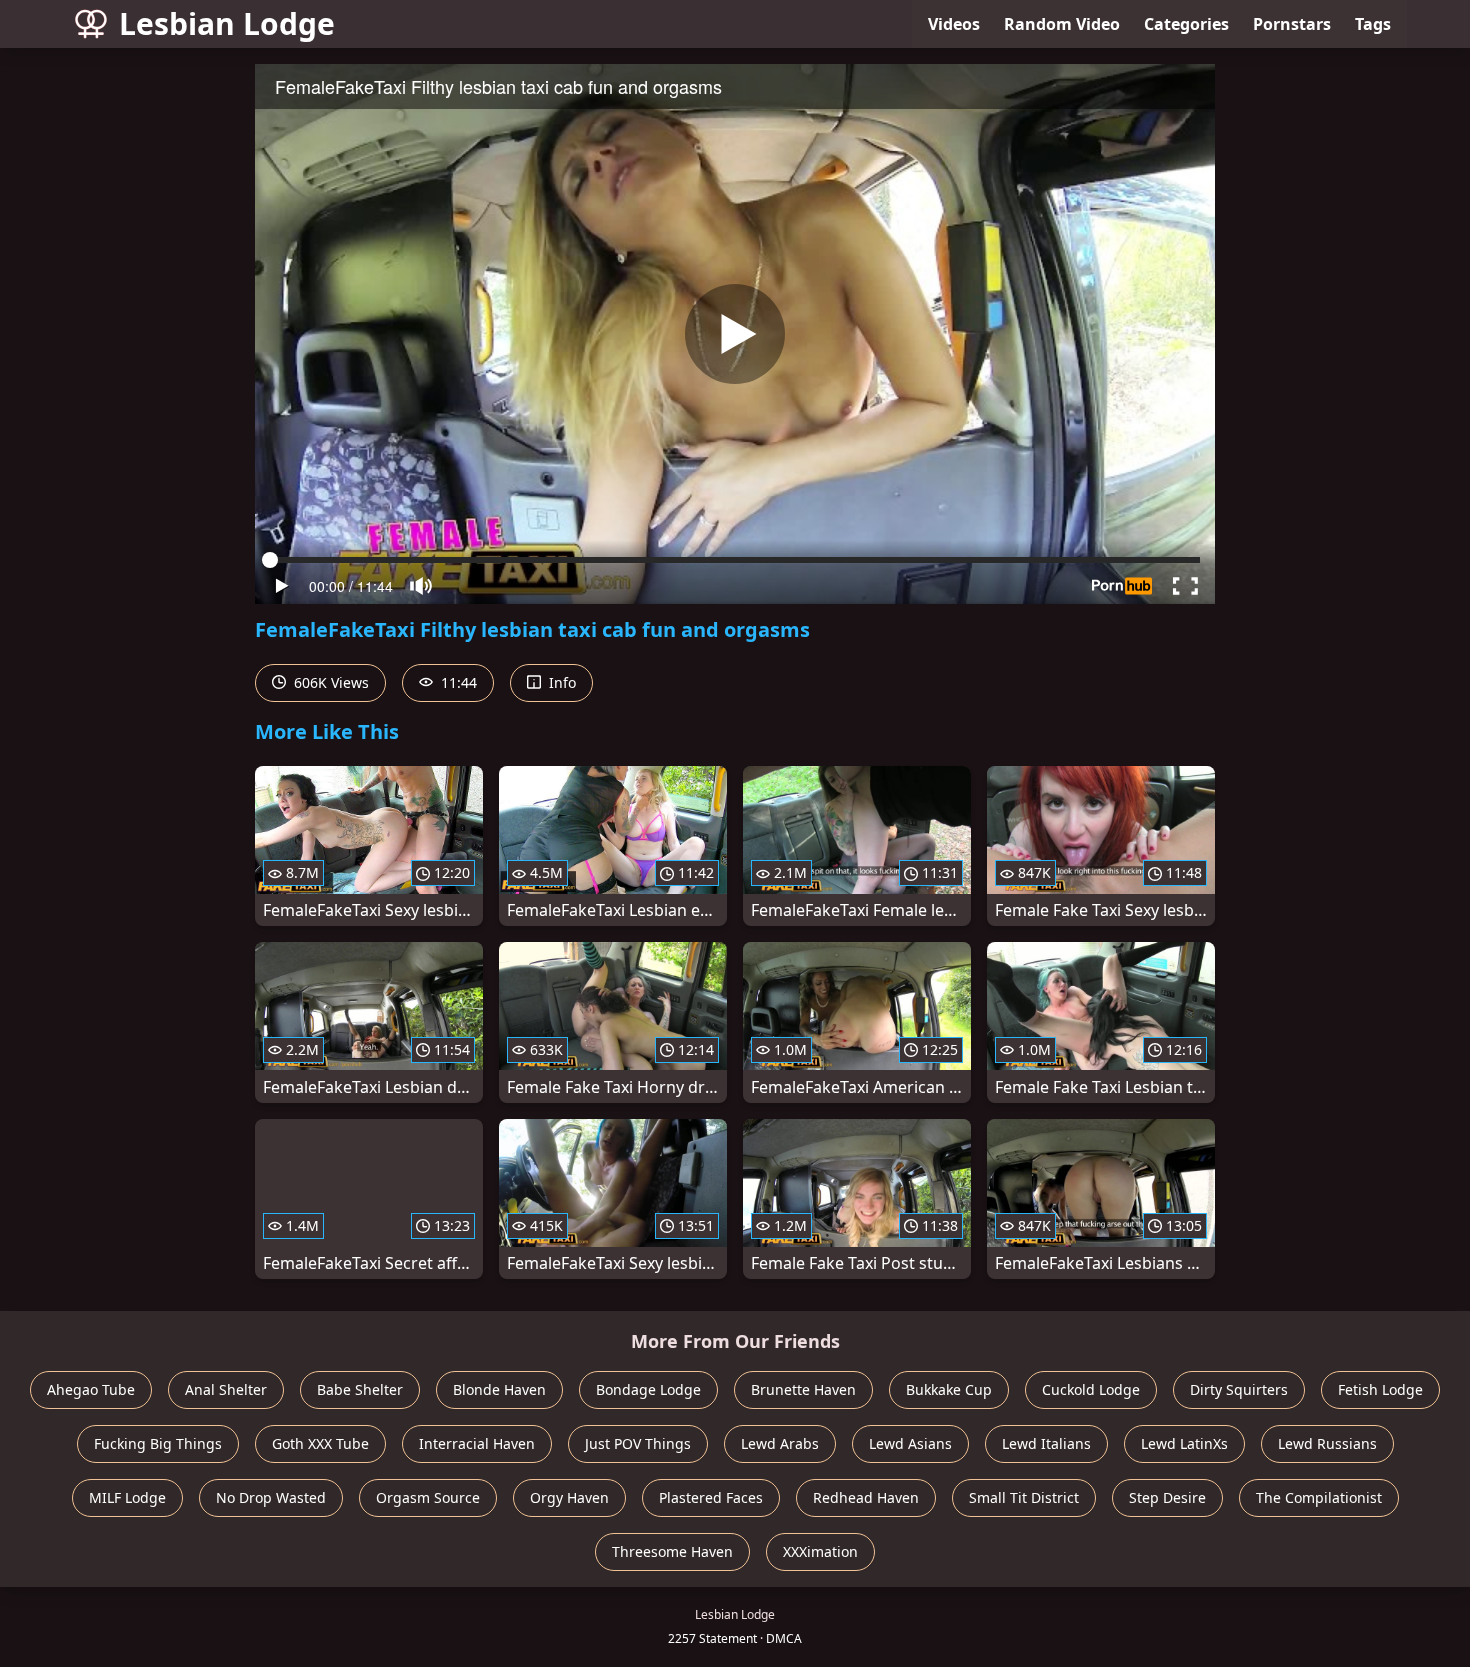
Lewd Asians (910, 1443)
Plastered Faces (711, 1497)
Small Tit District (1024, 1497)
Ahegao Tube (91, 1389)
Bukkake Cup (949, 1389)
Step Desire (1167, 1497)
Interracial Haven (477, 1443)
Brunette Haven (803, 1389)
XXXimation (820, 1551)
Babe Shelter (360, 1389)
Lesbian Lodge (227, 23)
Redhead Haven (866, 1497)
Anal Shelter (226, 1389)
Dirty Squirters (1239, 1389)
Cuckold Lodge (1091, 1389)
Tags (1373, 24)
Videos (954, 24)
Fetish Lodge (1380, 1389)
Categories (1186, 24)
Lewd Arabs (780, 1443)
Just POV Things (638, 1443)
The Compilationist (1319, 1497)
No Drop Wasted (271, 1497)
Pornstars (1292, 24)
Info (560, 682)
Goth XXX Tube (320, 1443)
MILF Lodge (127, 1497)
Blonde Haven (499, 1389)
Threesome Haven (672, 1551)
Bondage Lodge (648, 1389)
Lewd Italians (1046, 1443)
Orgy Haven (569, 1497)
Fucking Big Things (158, 1443)
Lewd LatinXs (1184, 1443)
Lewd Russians (1327, 1443)
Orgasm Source (428, 1497)
